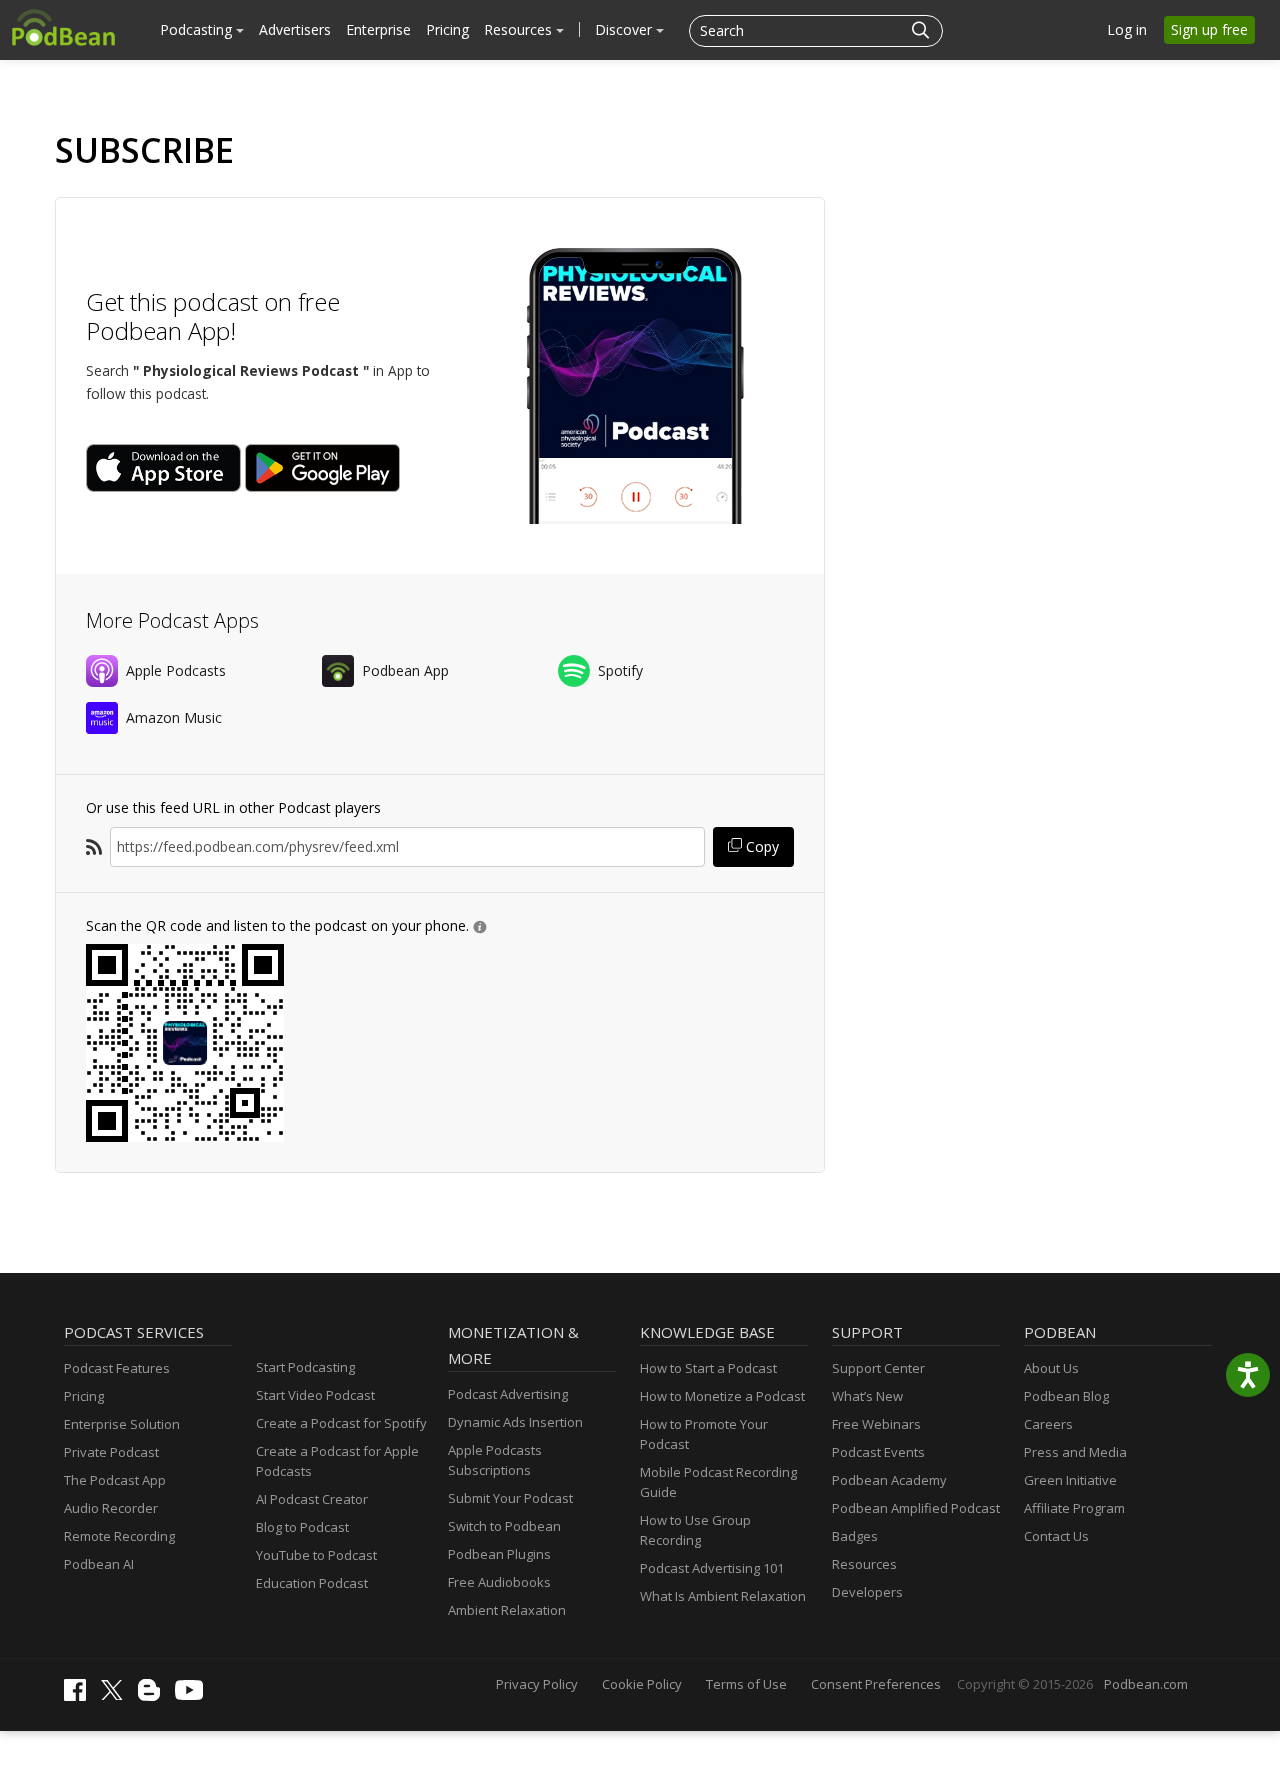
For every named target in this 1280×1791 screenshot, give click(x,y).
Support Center (878, 1368)
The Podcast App (115, 1480)
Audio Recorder (111, 1508)
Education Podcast (312, 1583)
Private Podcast (111, 1452)
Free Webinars (876, 1424)
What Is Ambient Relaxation (723, 1596)
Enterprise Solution (122, 1424)
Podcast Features (117, 1368)
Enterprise (378, 29)
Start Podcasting (305, 1367)
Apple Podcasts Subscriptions (495, 1460)
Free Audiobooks (499, 1582)
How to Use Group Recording (695, 1530)
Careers (1048, 1424)
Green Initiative (1070, 1480)
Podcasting (198, 29)
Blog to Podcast (302, 1527)
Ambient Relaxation (507, 1610)
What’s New (867, 1396)
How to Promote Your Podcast (704, 1434)
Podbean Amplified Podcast (916, 1508)
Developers (867, 1592)
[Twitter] (117, 1695)
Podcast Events (878, 1452)
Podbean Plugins (499, 1554)
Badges (855, 1536)
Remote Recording (119, 1536)
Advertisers (295, 29)
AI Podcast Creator (312, 1499)
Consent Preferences (876, 1684)
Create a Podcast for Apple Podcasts (337, 1461)
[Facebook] (80, 1696)
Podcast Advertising (508, 1394)
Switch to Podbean (504, 1526)
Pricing (447, 29)
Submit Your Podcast (510, 1498)
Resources (520, 29)
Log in (1127, 29)
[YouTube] (194, 1695)
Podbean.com (1146, 1684)
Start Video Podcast (315, 1395)
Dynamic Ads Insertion (515, 1422)
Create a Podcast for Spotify (341, 1423)
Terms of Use (746, 1684)
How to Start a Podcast (708, 1368)
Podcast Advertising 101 (712, 1568)
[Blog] (154, 1696)
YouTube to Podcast (316, 1555)
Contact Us (1056, 1536)
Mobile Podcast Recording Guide (718, 1482)
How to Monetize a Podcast (722, 1396)
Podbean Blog (1066, 1396)
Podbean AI (99, 1564)
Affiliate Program (1074, 1508)
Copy (760, 846)
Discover (625, 29)
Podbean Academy (889, 1480)
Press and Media (1075, 1452)
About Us (1051, 1368)
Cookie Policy (642, 1684)
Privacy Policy (537, 1684)
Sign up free (1209, 29)
